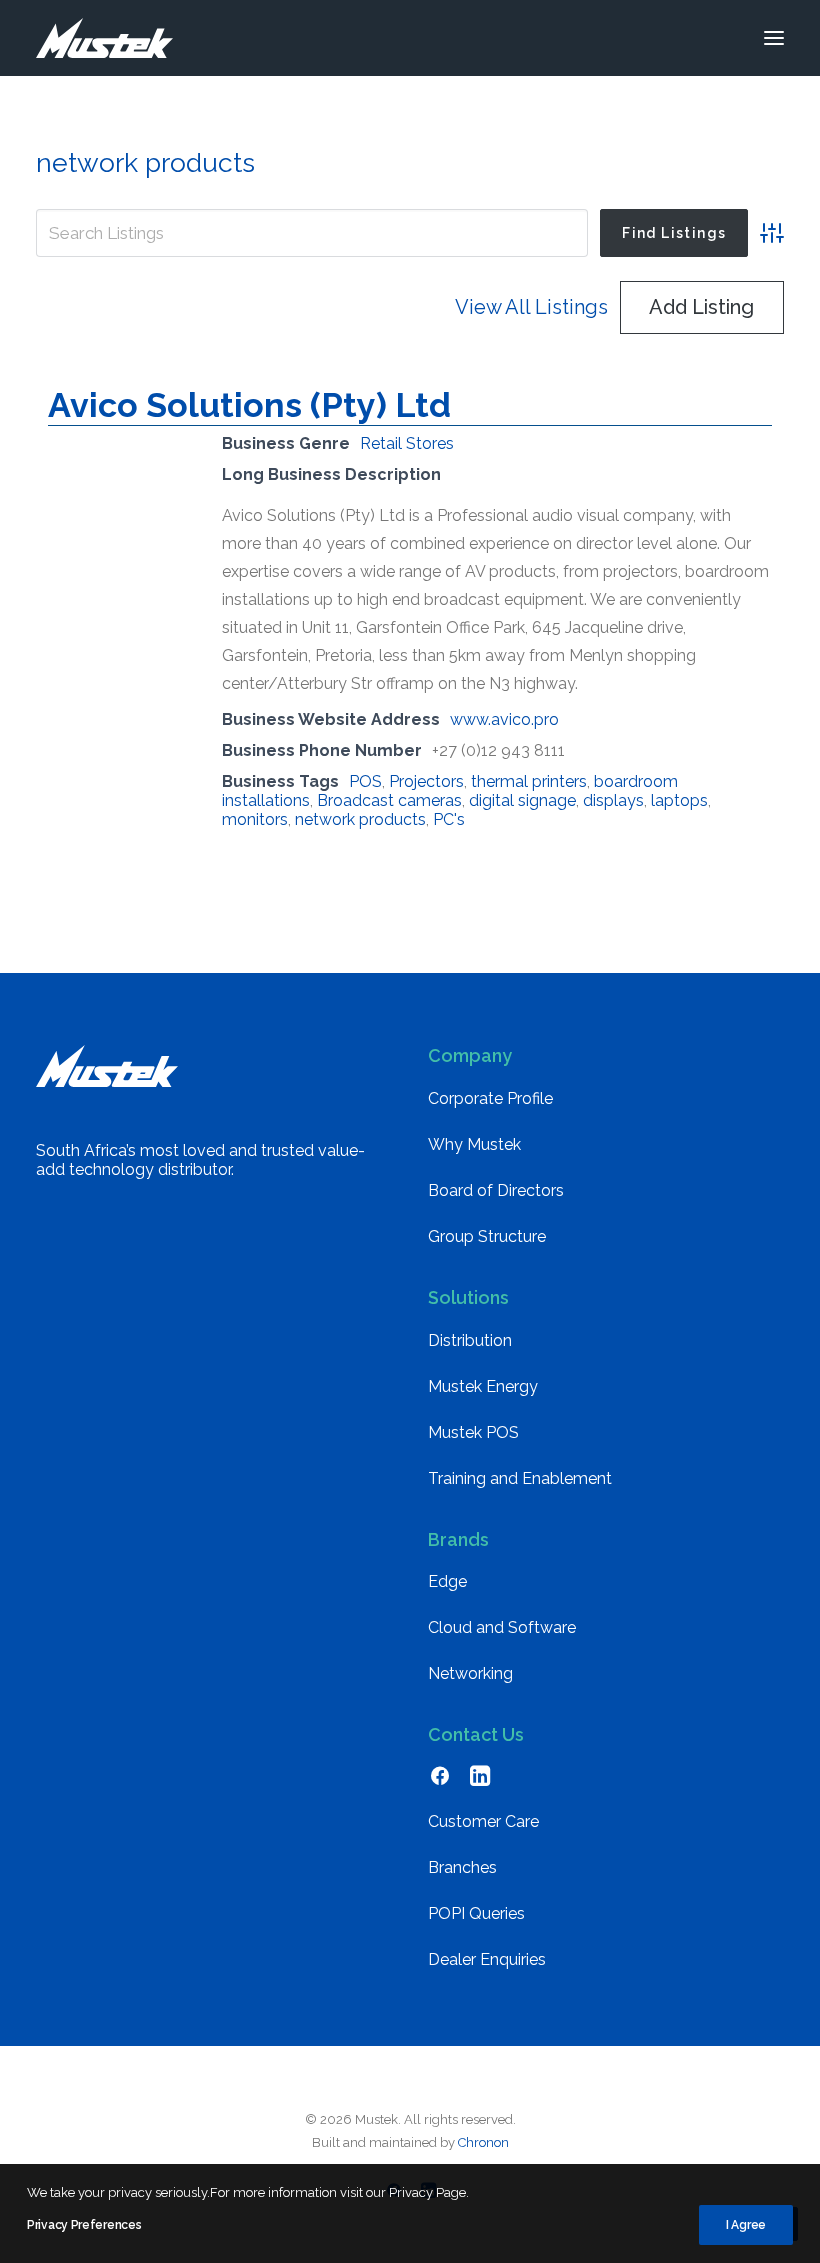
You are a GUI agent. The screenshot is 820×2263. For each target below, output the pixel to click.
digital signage (522, 800)
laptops (679, 800)
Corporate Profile (490, 1098)
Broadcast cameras (389, 800)
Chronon (483, 2142)
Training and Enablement (520, 1478)
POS (365, 781)
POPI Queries (476, 1913)
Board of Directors (496, 1190)
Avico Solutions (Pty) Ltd (249, 405)
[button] (774, 38)
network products (360, 819)
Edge (447, 1581)
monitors (255, 819)
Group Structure (487, 1236)
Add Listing (701, 307)
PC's (449, 819)
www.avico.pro (504, 719)
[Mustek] (104, 38)
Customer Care (483, 1821)
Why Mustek (474, 1144)
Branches (462, 1867)
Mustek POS (473, 1432)
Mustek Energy (483, 1386)
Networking (470, 1673)
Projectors (426, 781)
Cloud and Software (502, 1627)
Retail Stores (407, 443)
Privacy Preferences (84, 2225)
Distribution (470, 1340)
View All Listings (531, 307)
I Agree (746, 2225)
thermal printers (529, 781)
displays (613, 800)
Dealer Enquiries (487, 1959)
